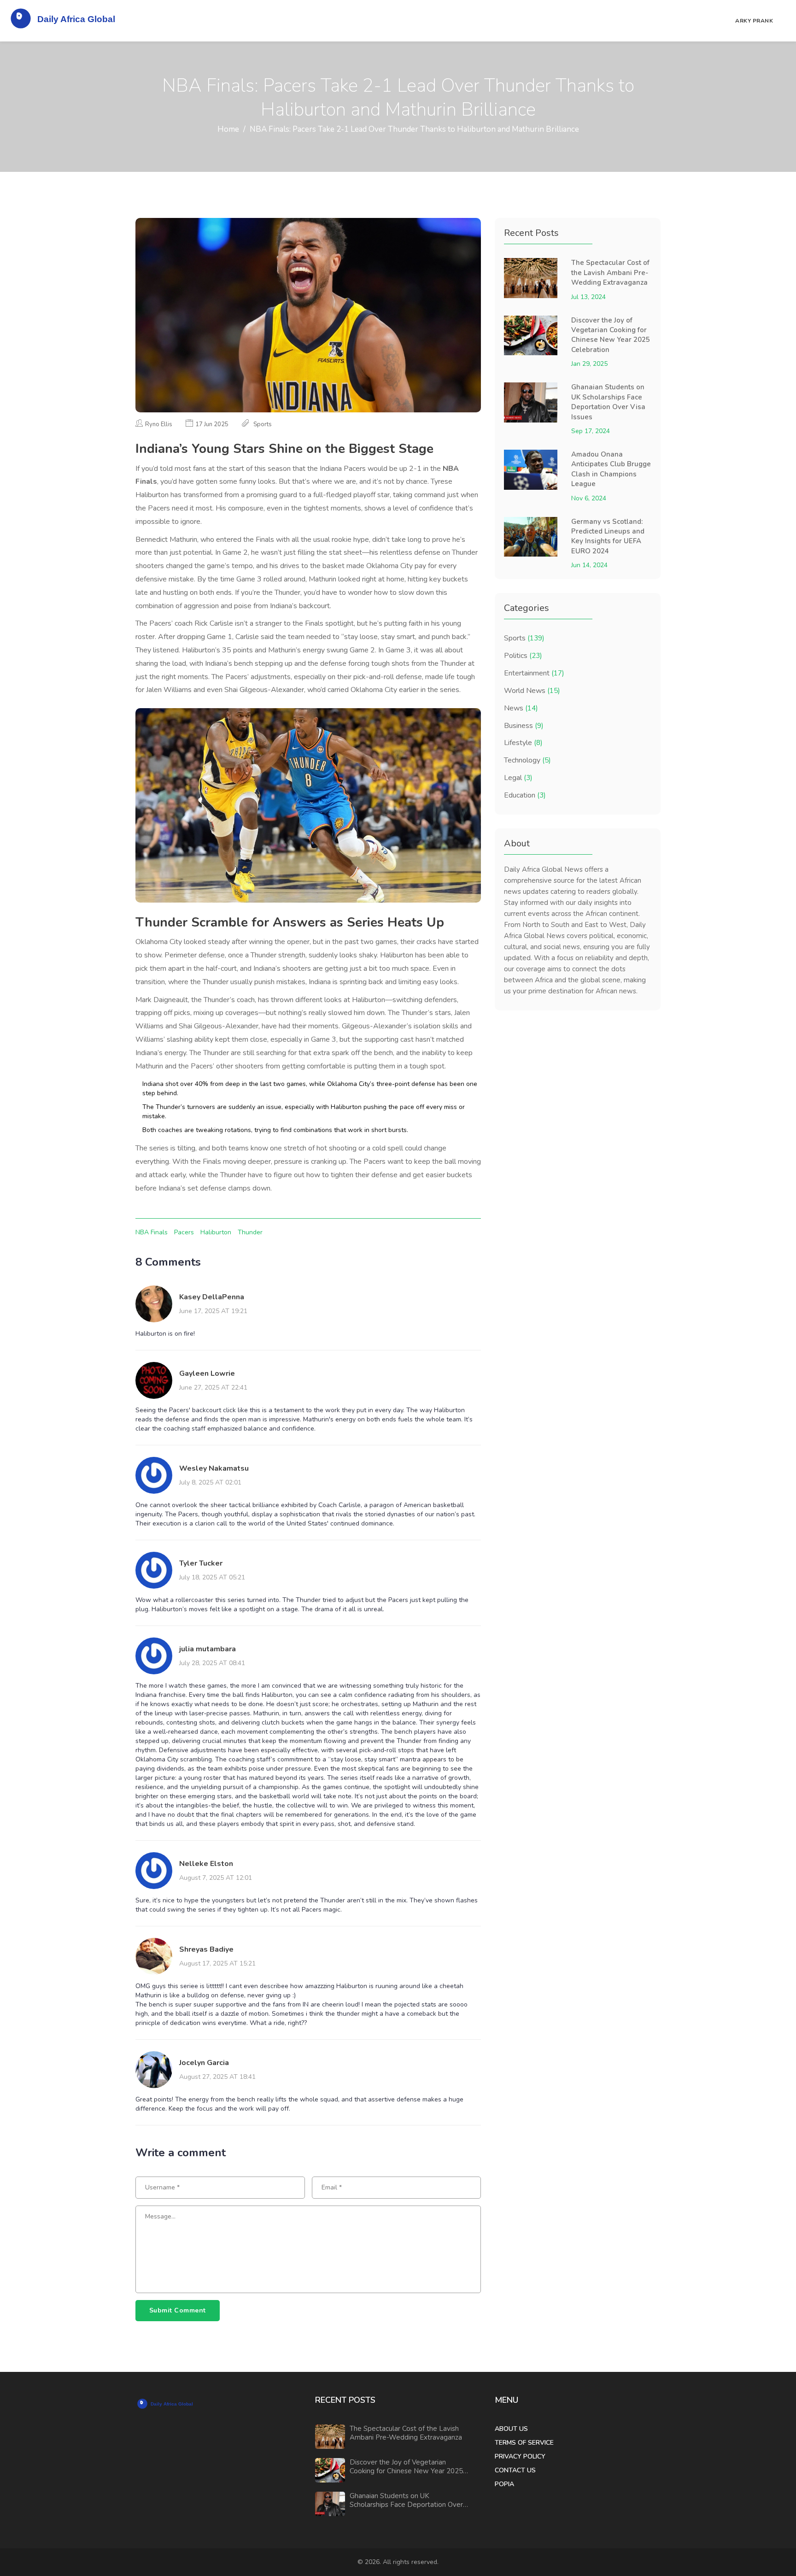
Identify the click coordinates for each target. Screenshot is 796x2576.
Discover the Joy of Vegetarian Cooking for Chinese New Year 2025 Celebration (611, 335)
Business (524, 726)
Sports (524, 638)
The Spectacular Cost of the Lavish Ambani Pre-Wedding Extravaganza (610, 273)
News (521, 708)
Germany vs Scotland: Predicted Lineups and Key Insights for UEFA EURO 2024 (608, 536)
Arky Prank (754, 21)
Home (228, 129)
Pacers (184, 1232)
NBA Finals (152, 1232)
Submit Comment (178, 2310)
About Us (511, 2429)
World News (532, 691)
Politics (523, 656)
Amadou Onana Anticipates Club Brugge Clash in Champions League (611, 469)
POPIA (504, 2484)
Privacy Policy (520, 2456)
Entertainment (534, 673)
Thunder (250, 1232)
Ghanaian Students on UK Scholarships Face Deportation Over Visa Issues (608, 402)
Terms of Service (524, 2443)
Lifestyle (523, 743)
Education (525, 795)
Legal (518, 778)
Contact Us (515, 2470)
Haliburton (216, 1232)
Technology (527, 760)
